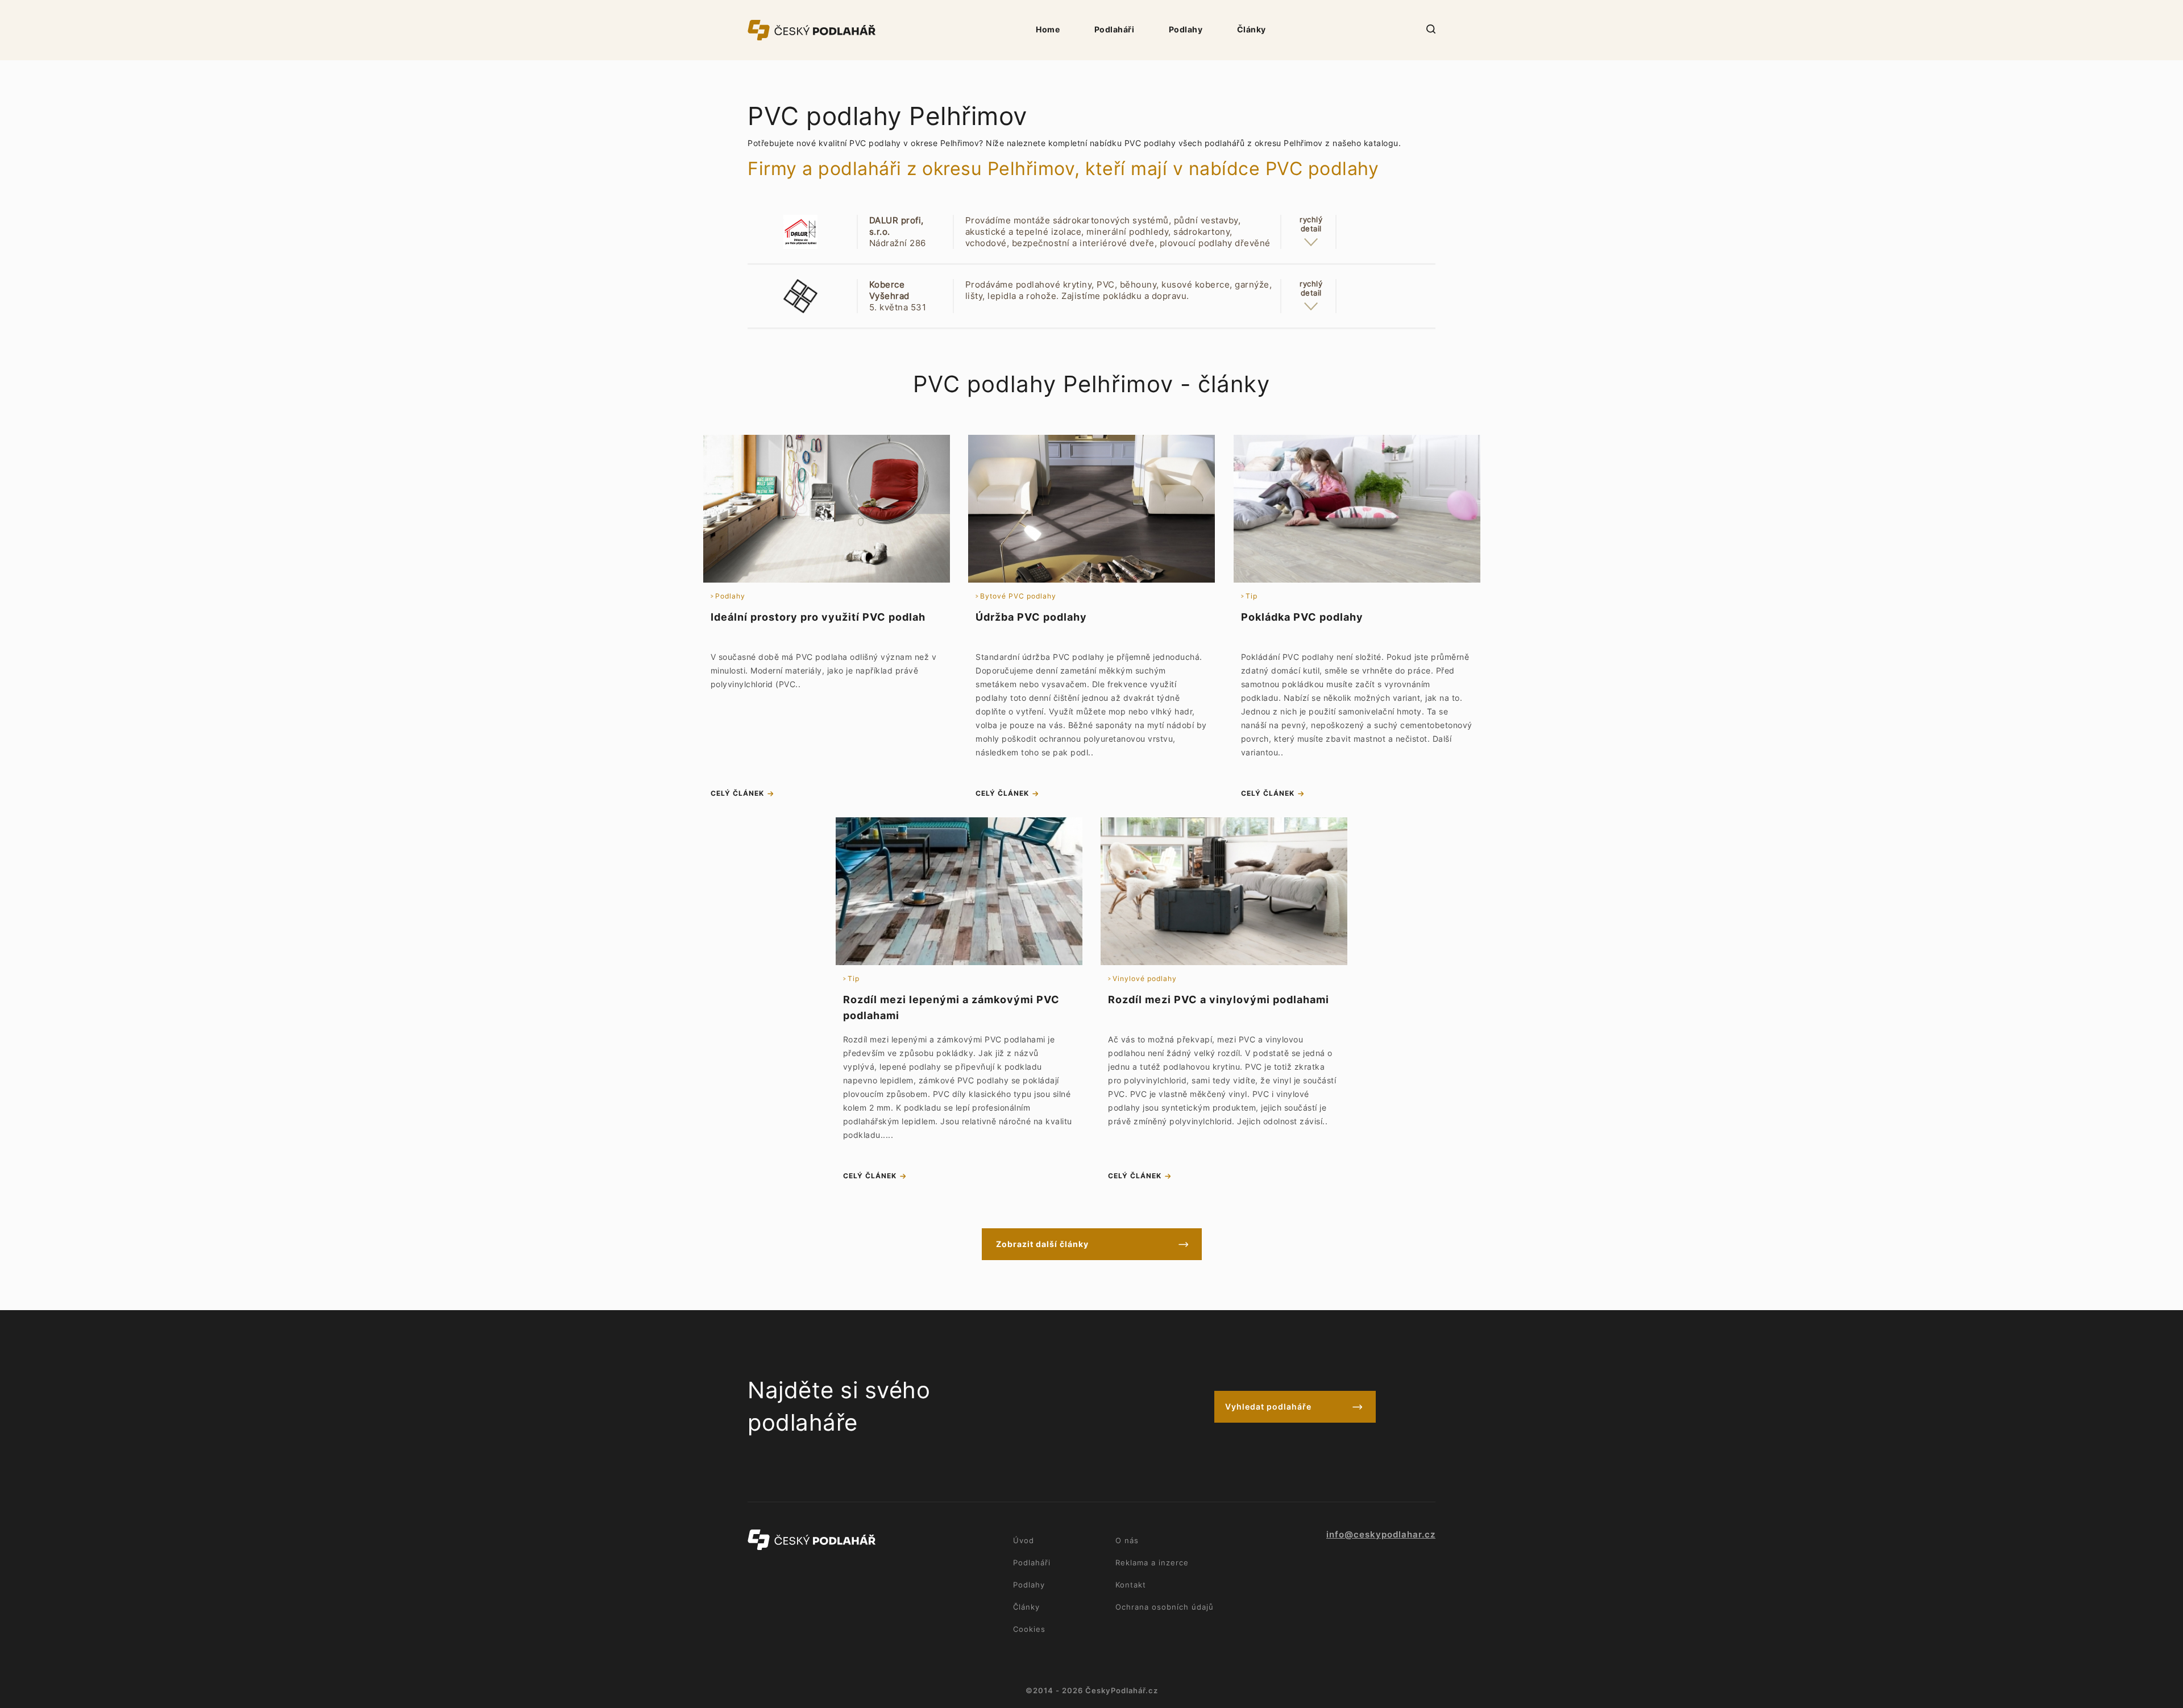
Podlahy (1186, 29)
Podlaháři (1115, 29)
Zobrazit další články (1042, 1244)
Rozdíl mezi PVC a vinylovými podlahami (1219, 1000)
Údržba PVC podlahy (1031, 617)
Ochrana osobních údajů (1165, 1607)
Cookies (1029, 1629)
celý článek (737, 793)
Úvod (1024, 1540)
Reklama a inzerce (1152, 1562)
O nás (1127, 1540)
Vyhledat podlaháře (1268, 1406)
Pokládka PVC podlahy (1302, 617)
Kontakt (1131, 1585)
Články (1252, 29)
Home (1048, 29)
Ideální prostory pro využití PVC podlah (818, 617)
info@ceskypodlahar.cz (1381, 1535)
